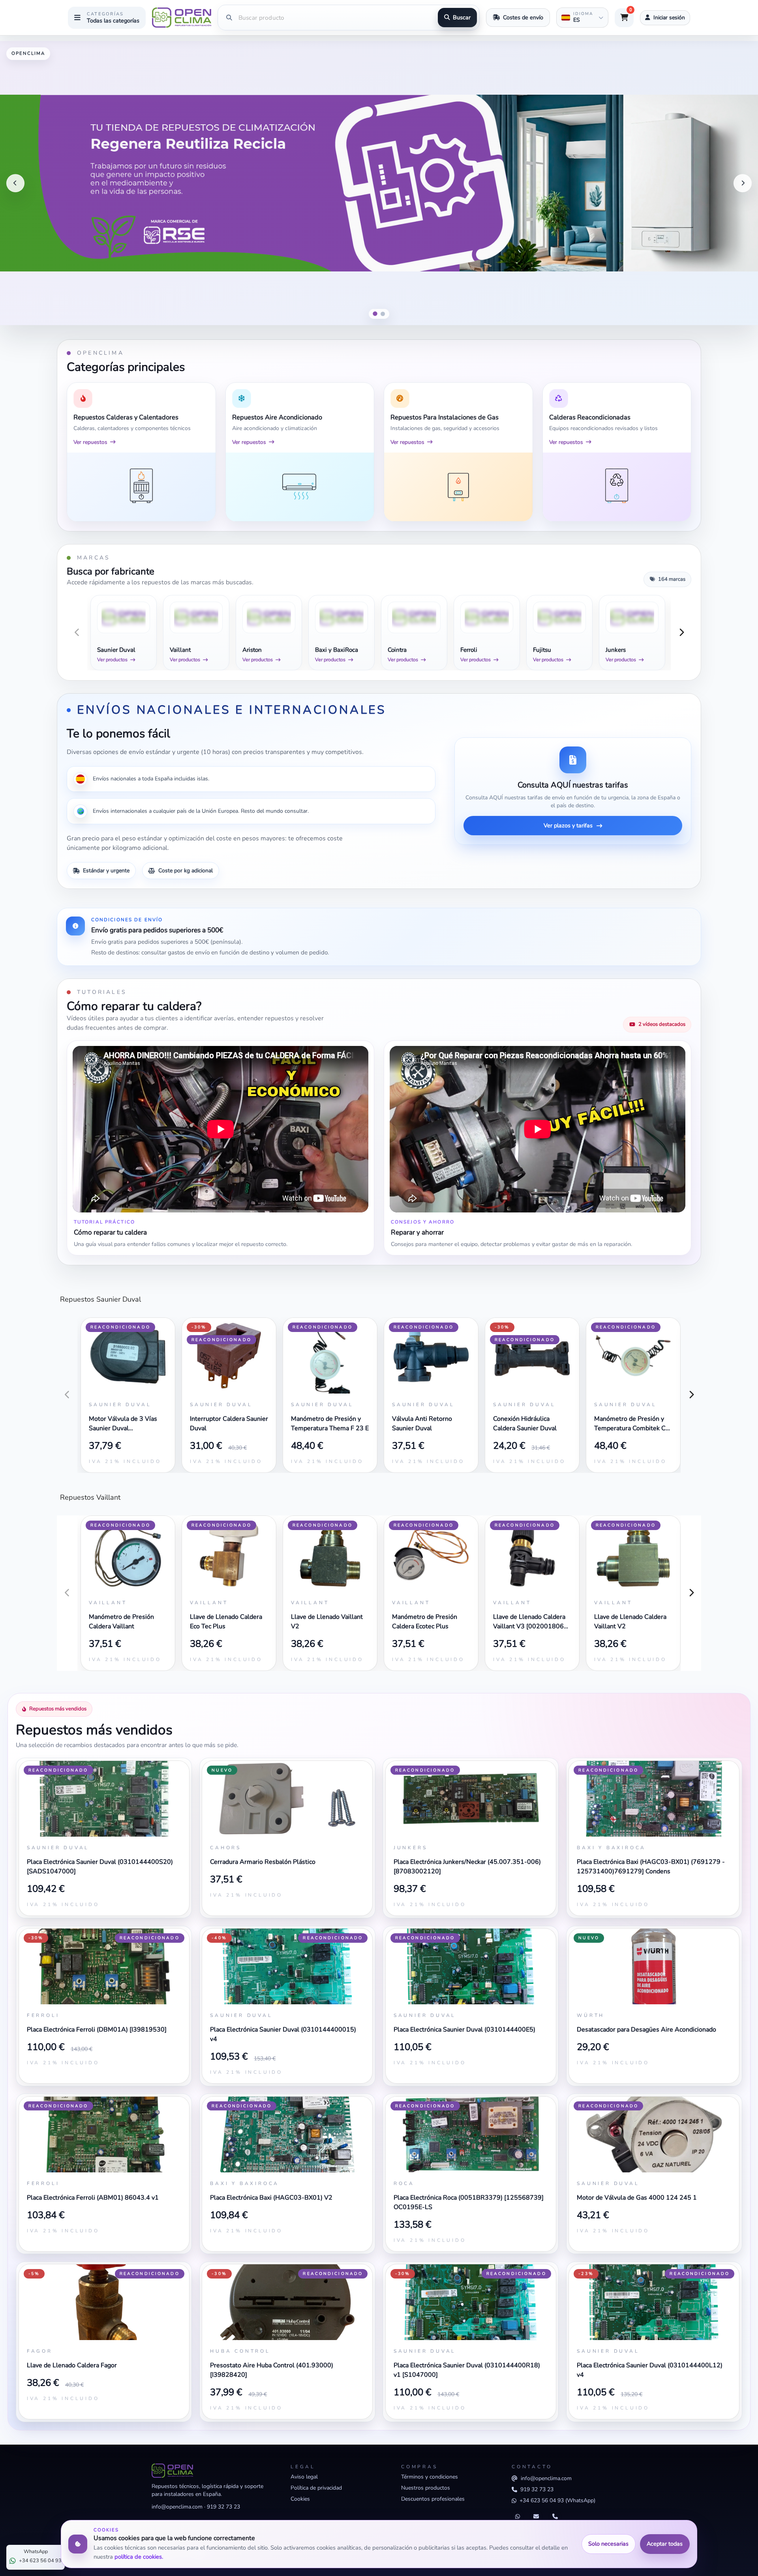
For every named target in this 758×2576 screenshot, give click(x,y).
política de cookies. (139, 2557)
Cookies (300, 2499)
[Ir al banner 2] (383, 314)
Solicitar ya (729, 309)
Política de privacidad (316, 2488)
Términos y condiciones (430, 2477)
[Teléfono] (555, 2517)
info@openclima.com (177, 2507)
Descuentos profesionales (433, 2499)
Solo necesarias (608, 2544)
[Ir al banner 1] (375, 314)
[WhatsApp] (518, 2517)
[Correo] (536, 2517)
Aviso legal (304, 2477)
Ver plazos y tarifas (568, 825)
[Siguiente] (743, 183)
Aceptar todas (665, 2544)
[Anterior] (15, 183)
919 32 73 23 (223, 2507)
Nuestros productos (426, 2488)
